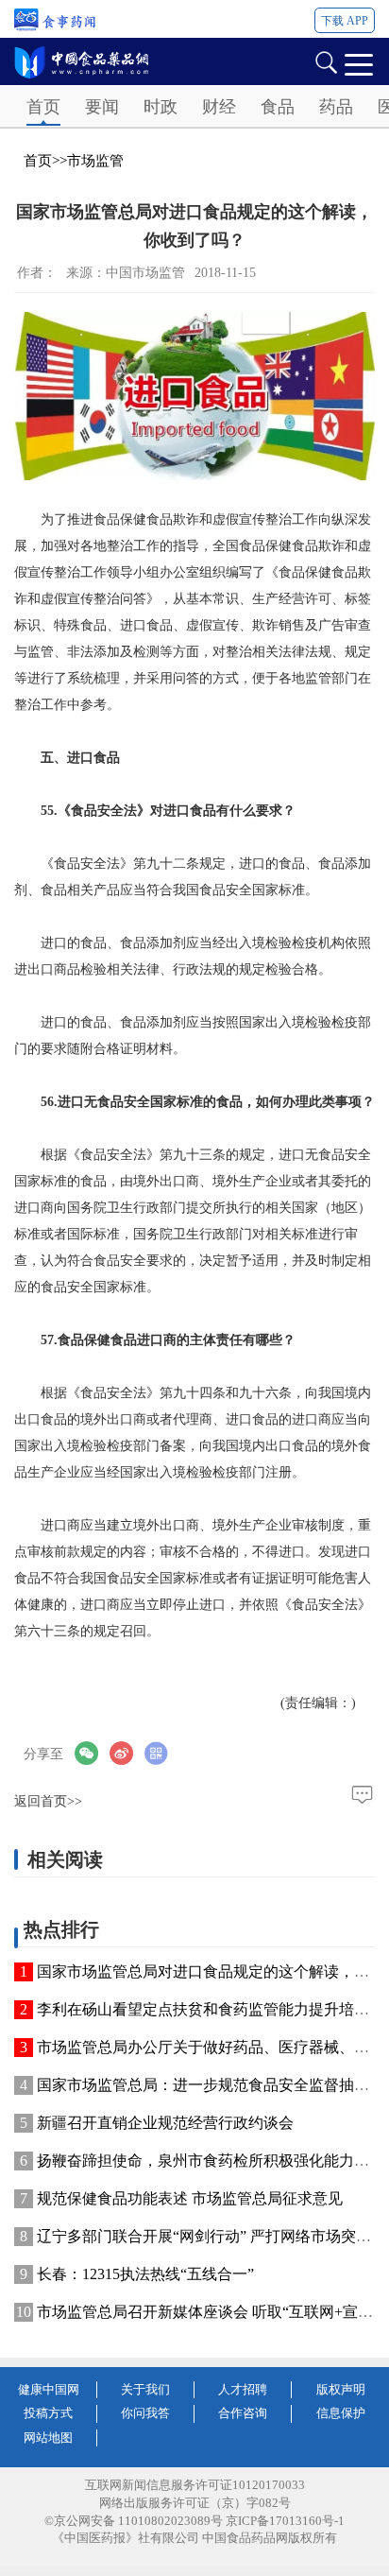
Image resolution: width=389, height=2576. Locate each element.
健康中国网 (49, 2389)
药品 (336, 107)
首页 (43, 107)
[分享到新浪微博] (127, 1753)
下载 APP (345, 21)
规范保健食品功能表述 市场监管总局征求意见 (190, 2198)
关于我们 (145, 2389)
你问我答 (145, 2413)
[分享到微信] (92, 1753)
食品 (278, 107)
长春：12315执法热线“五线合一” (145, 2274)
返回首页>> (48, 1801)
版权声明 (341, 2389)
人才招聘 (243, 2389)
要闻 (102, 107)
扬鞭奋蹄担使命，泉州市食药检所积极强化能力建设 (211, 2161)
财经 (219, 107)
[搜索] (326, 61)
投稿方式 (48, 2413)
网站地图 (48, 2438)
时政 (161, 107)
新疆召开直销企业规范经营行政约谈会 (165, 2123)
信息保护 (341, 2413)
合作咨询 (243, 2413)
